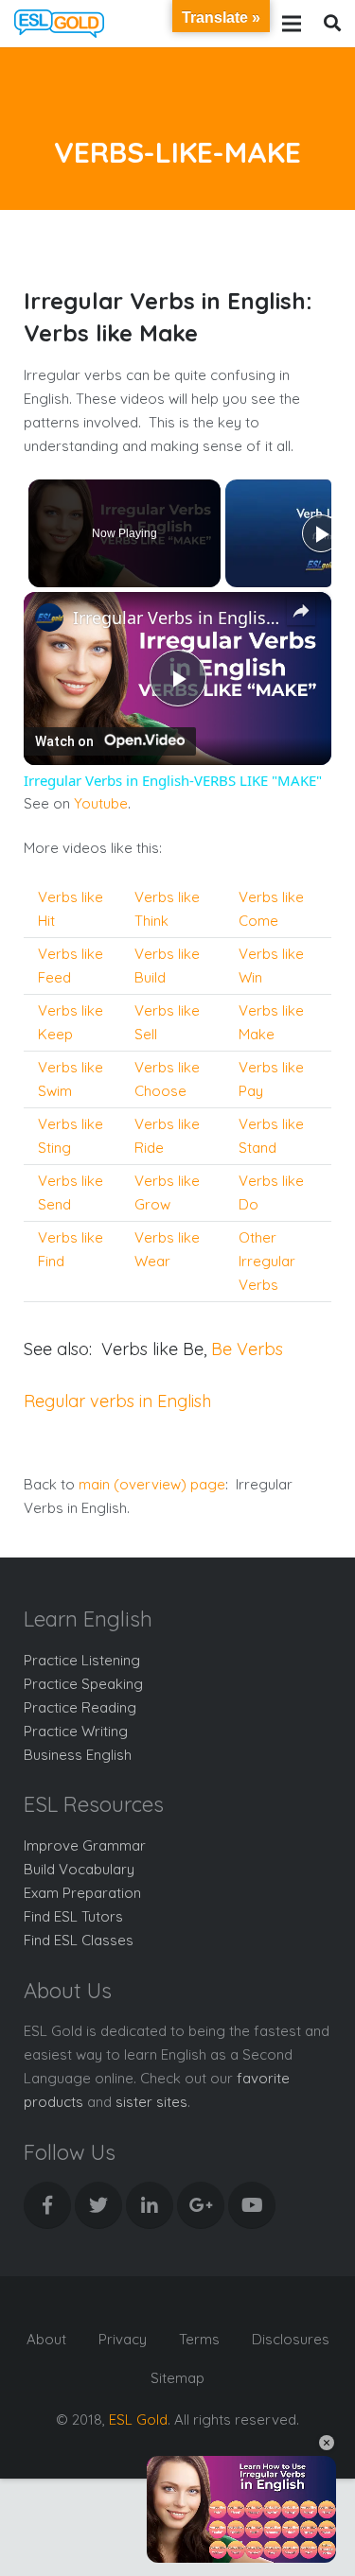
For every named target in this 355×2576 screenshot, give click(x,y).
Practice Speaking (83, 1684)
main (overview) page (152, 1484)
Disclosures (291, 2339)
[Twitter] (98, 2205)
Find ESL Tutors (73, 1916)
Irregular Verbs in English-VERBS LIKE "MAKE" (177, 618)
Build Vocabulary (79, 1869)
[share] (301, 611)
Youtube (101, 803)
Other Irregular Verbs (267, 1261)
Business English (78, 1755)
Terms (199, 2339)
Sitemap (177, 2378)
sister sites (151, 2102)
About (46, 2339)
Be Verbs (247, 1349)
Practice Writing (76, 1731)
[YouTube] (252, 2205)
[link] (49, 618)
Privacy (123, 2339)
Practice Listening (82, 1660)
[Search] (332, 24)
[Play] (321, 533)
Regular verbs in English (117, 1401)
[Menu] (292, 24)
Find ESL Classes (79, 1940)
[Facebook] (47, 2205)
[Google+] (201, 2205)
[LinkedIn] (150, 2205)
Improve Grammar (85, 1845)
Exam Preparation (82, 1893)
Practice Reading (80, 1707)
